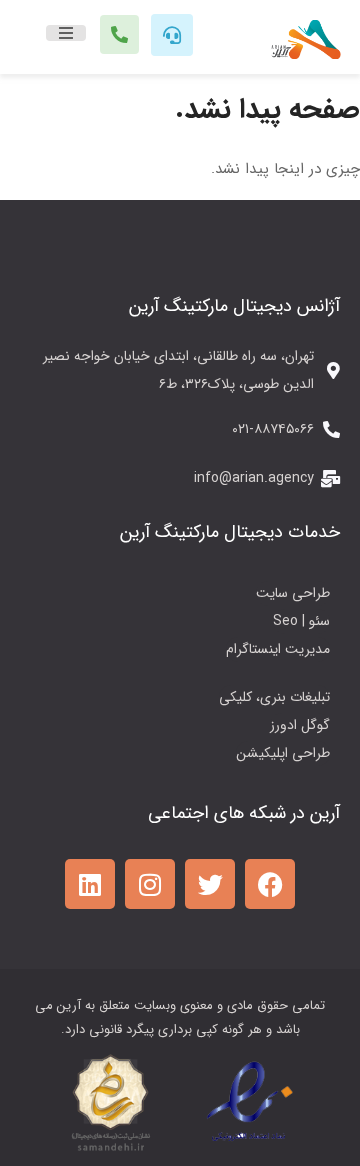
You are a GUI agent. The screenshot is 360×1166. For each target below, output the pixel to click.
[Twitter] (210, 884)
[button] (66, 33)
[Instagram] (150, 884)
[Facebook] (270, 884)
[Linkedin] (90, 884)
